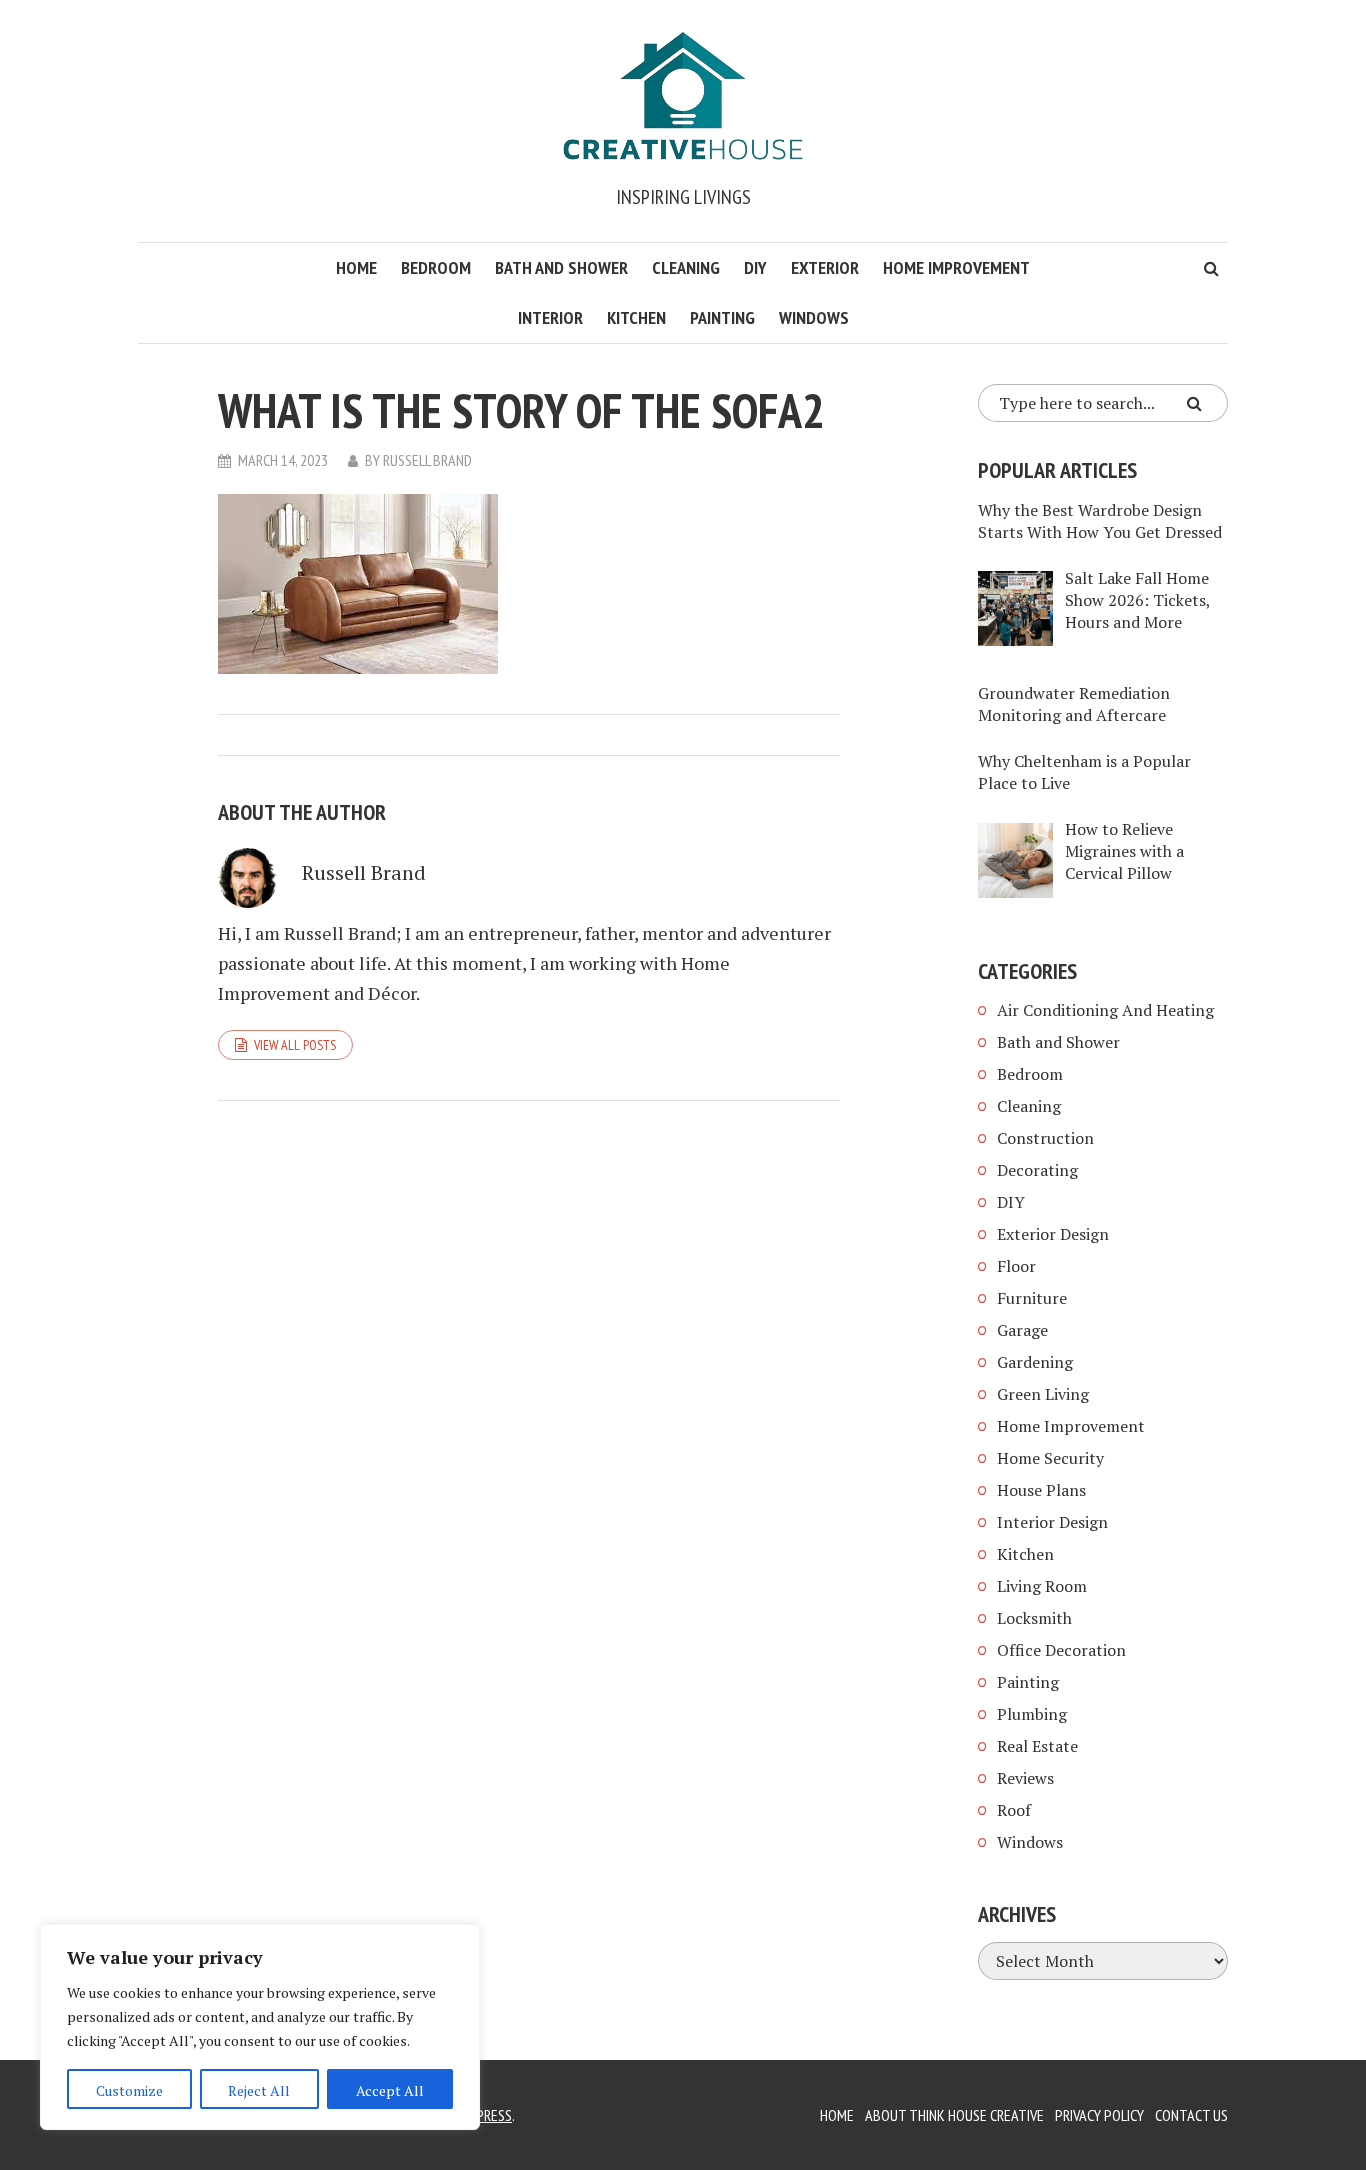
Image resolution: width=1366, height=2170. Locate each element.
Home (356, 267)
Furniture (1032, 1298)
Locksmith (1034, 1618)
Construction (1045, 1138)
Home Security (1050, 1458)
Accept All (390, 2090)
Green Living (1043, 1394)
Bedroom (436, 267)
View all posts (295, 1045)
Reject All (259, 2090)
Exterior (825, 267)
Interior (550, 317)
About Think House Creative (954, 2115)
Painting (722, 317)
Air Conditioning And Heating (1105, 1010)
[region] (260, 2027)
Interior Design (1052, 1522)
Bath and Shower (561, 267)
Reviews (1025, 1778)
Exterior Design (1053, 1234)
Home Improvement (956, 267)
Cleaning (686, 267)
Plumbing (1032, 1714)
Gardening (1035, 1362)
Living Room (1042, 1586)
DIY (755, 267)
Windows (814, 317)
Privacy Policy (1099, 2115)
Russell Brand (427, 460)
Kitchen (636, 317)
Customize (129, 2090)
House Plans (1041, 1490)
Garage (1022, 1330)
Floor (1016, 1266)
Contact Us (1191, 2115)
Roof (1014, 1810)
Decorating (1037, 1170)
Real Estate (1037, 1746)
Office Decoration (1061, 1650)
